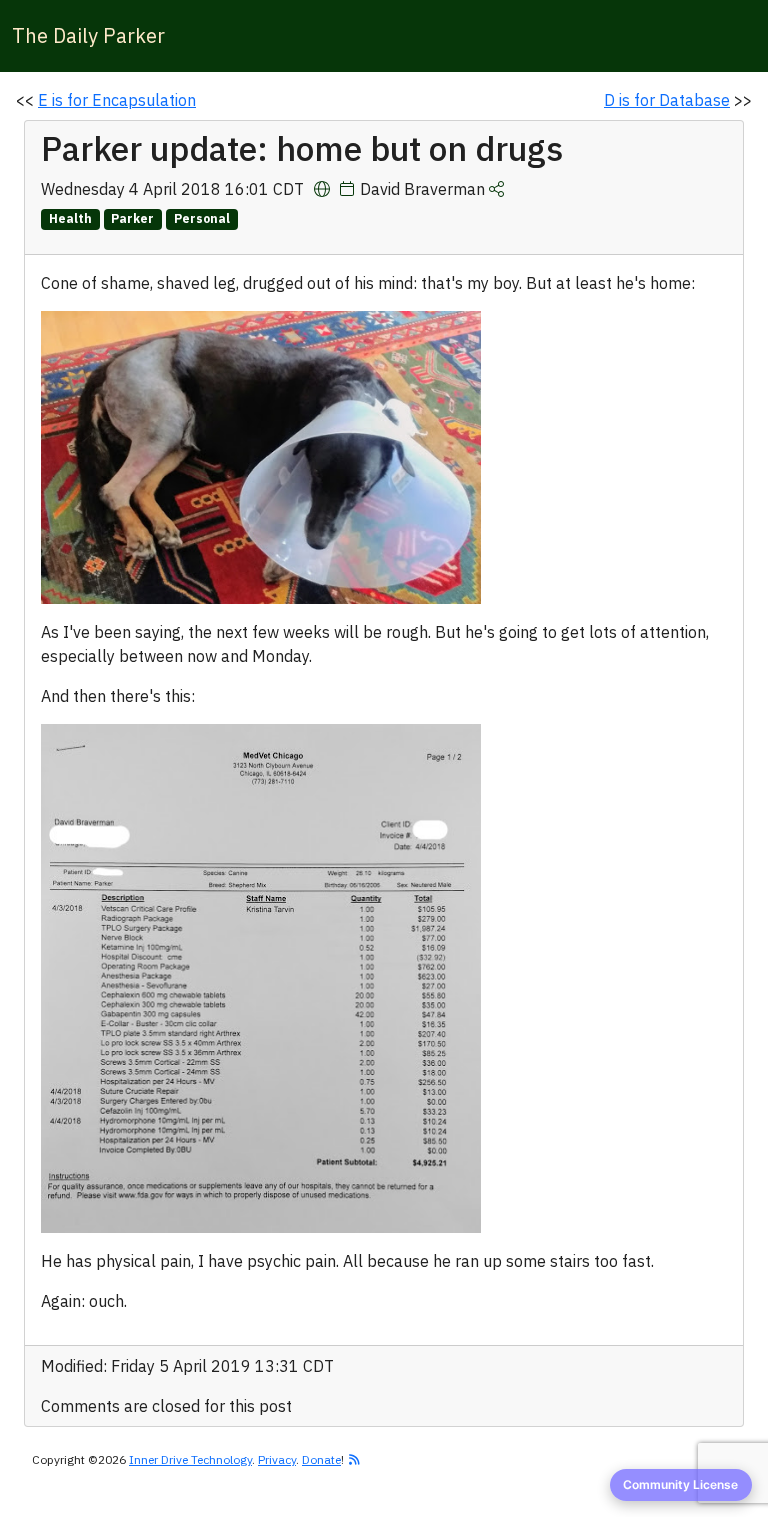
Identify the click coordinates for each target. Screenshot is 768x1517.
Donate (321, 1459)
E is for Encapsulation (117, 100)
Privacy (277, 1459)
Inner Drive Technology (190, 1459)
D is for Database (667, 100)
